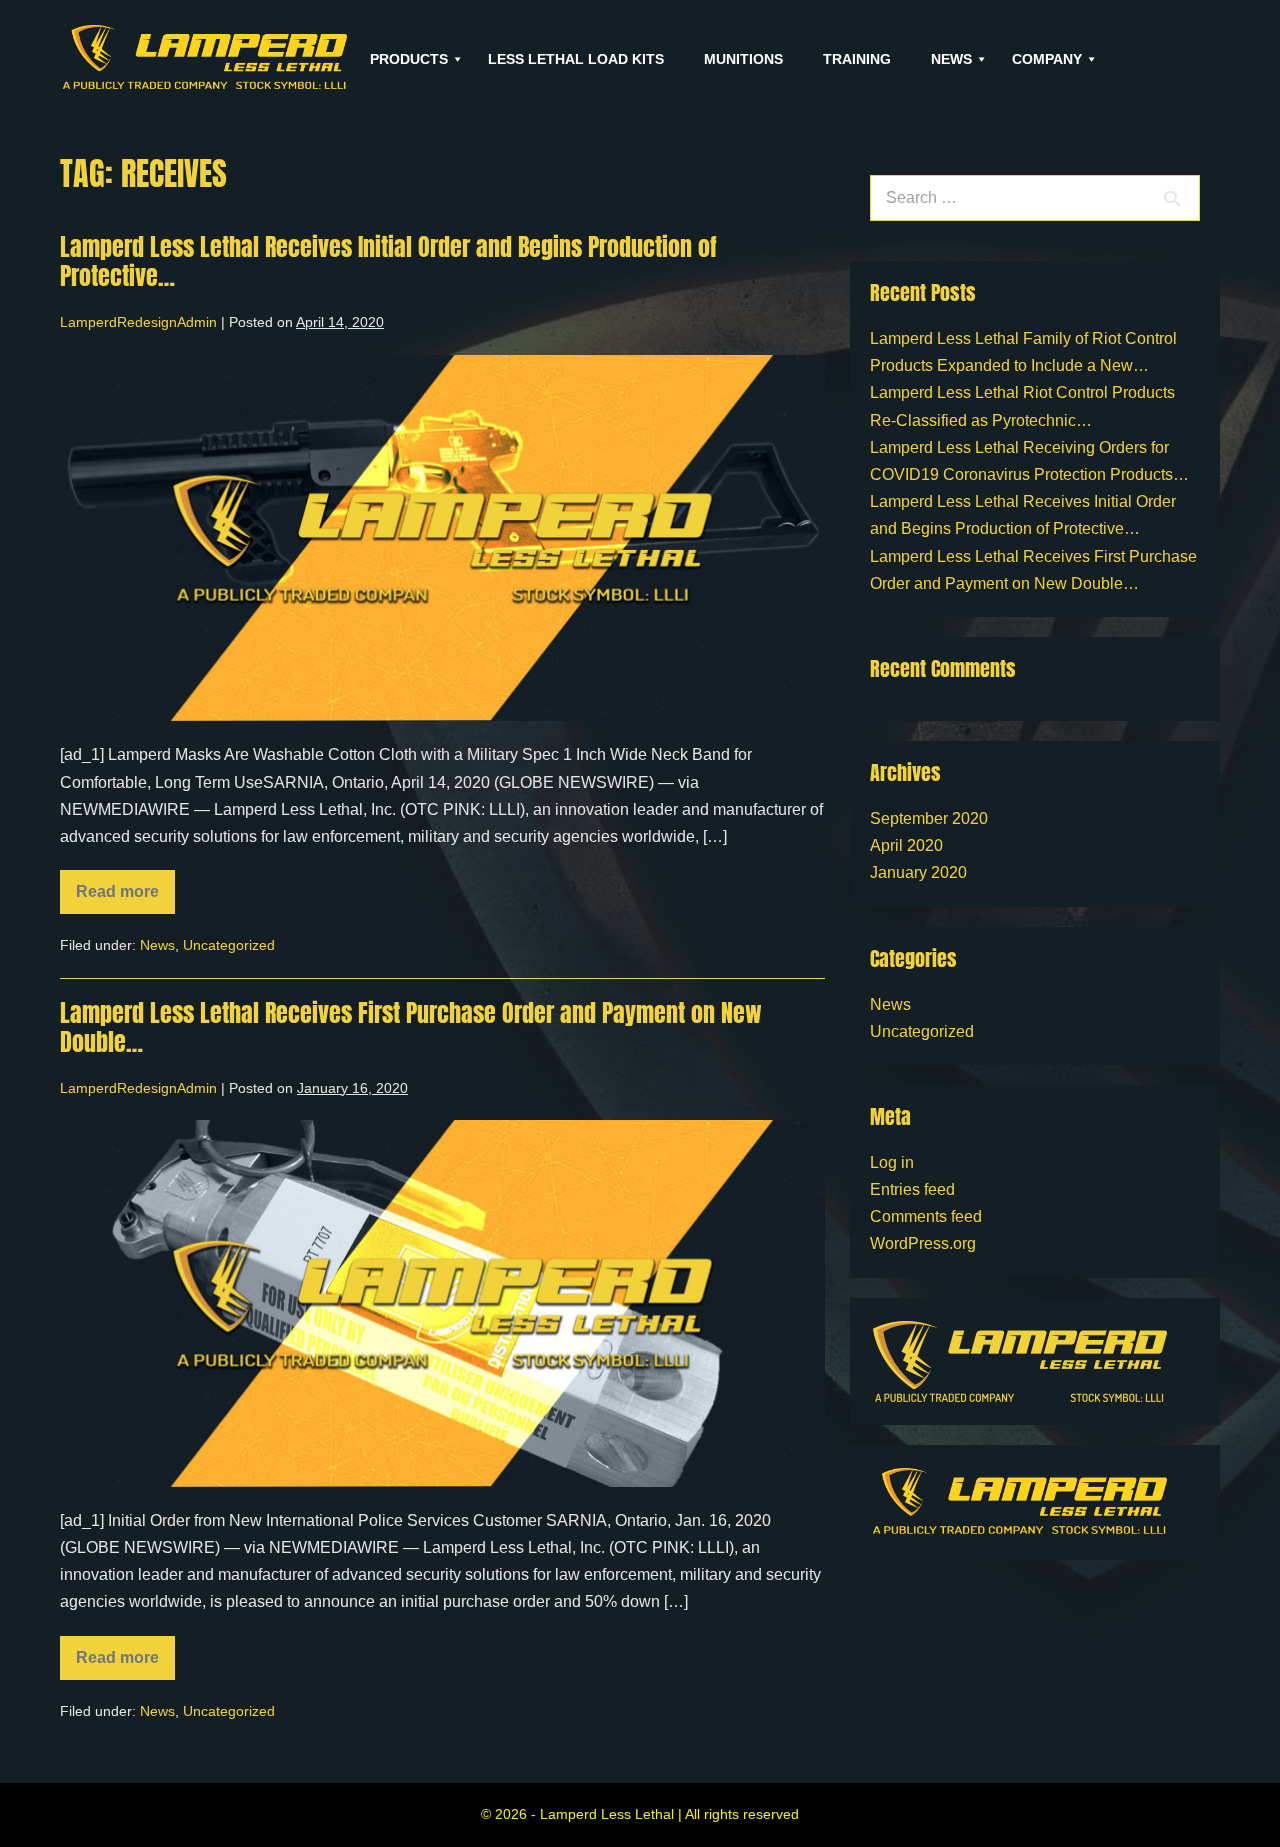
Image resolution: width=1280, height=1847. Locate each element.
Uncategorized (229, 945)
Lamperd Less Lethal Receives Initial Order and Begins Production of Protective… (388, 261)
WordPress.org (923, 1243)
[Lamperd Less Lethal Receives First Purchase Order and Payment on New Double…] (442, 1303)
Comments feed (926, 1216)
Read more (125, 885)
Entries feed (912, 1189)
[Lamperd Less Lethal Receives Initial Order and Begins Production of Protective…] (442, 538)
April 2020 (906, 845)
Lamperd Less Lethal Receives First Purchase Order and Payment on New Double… (411, 1027)
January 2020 (918, 872)
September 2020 (929, 818)
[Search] (1172, 198)
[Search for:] (1035, 197)
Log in (892, 1162)
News (157, 945)
